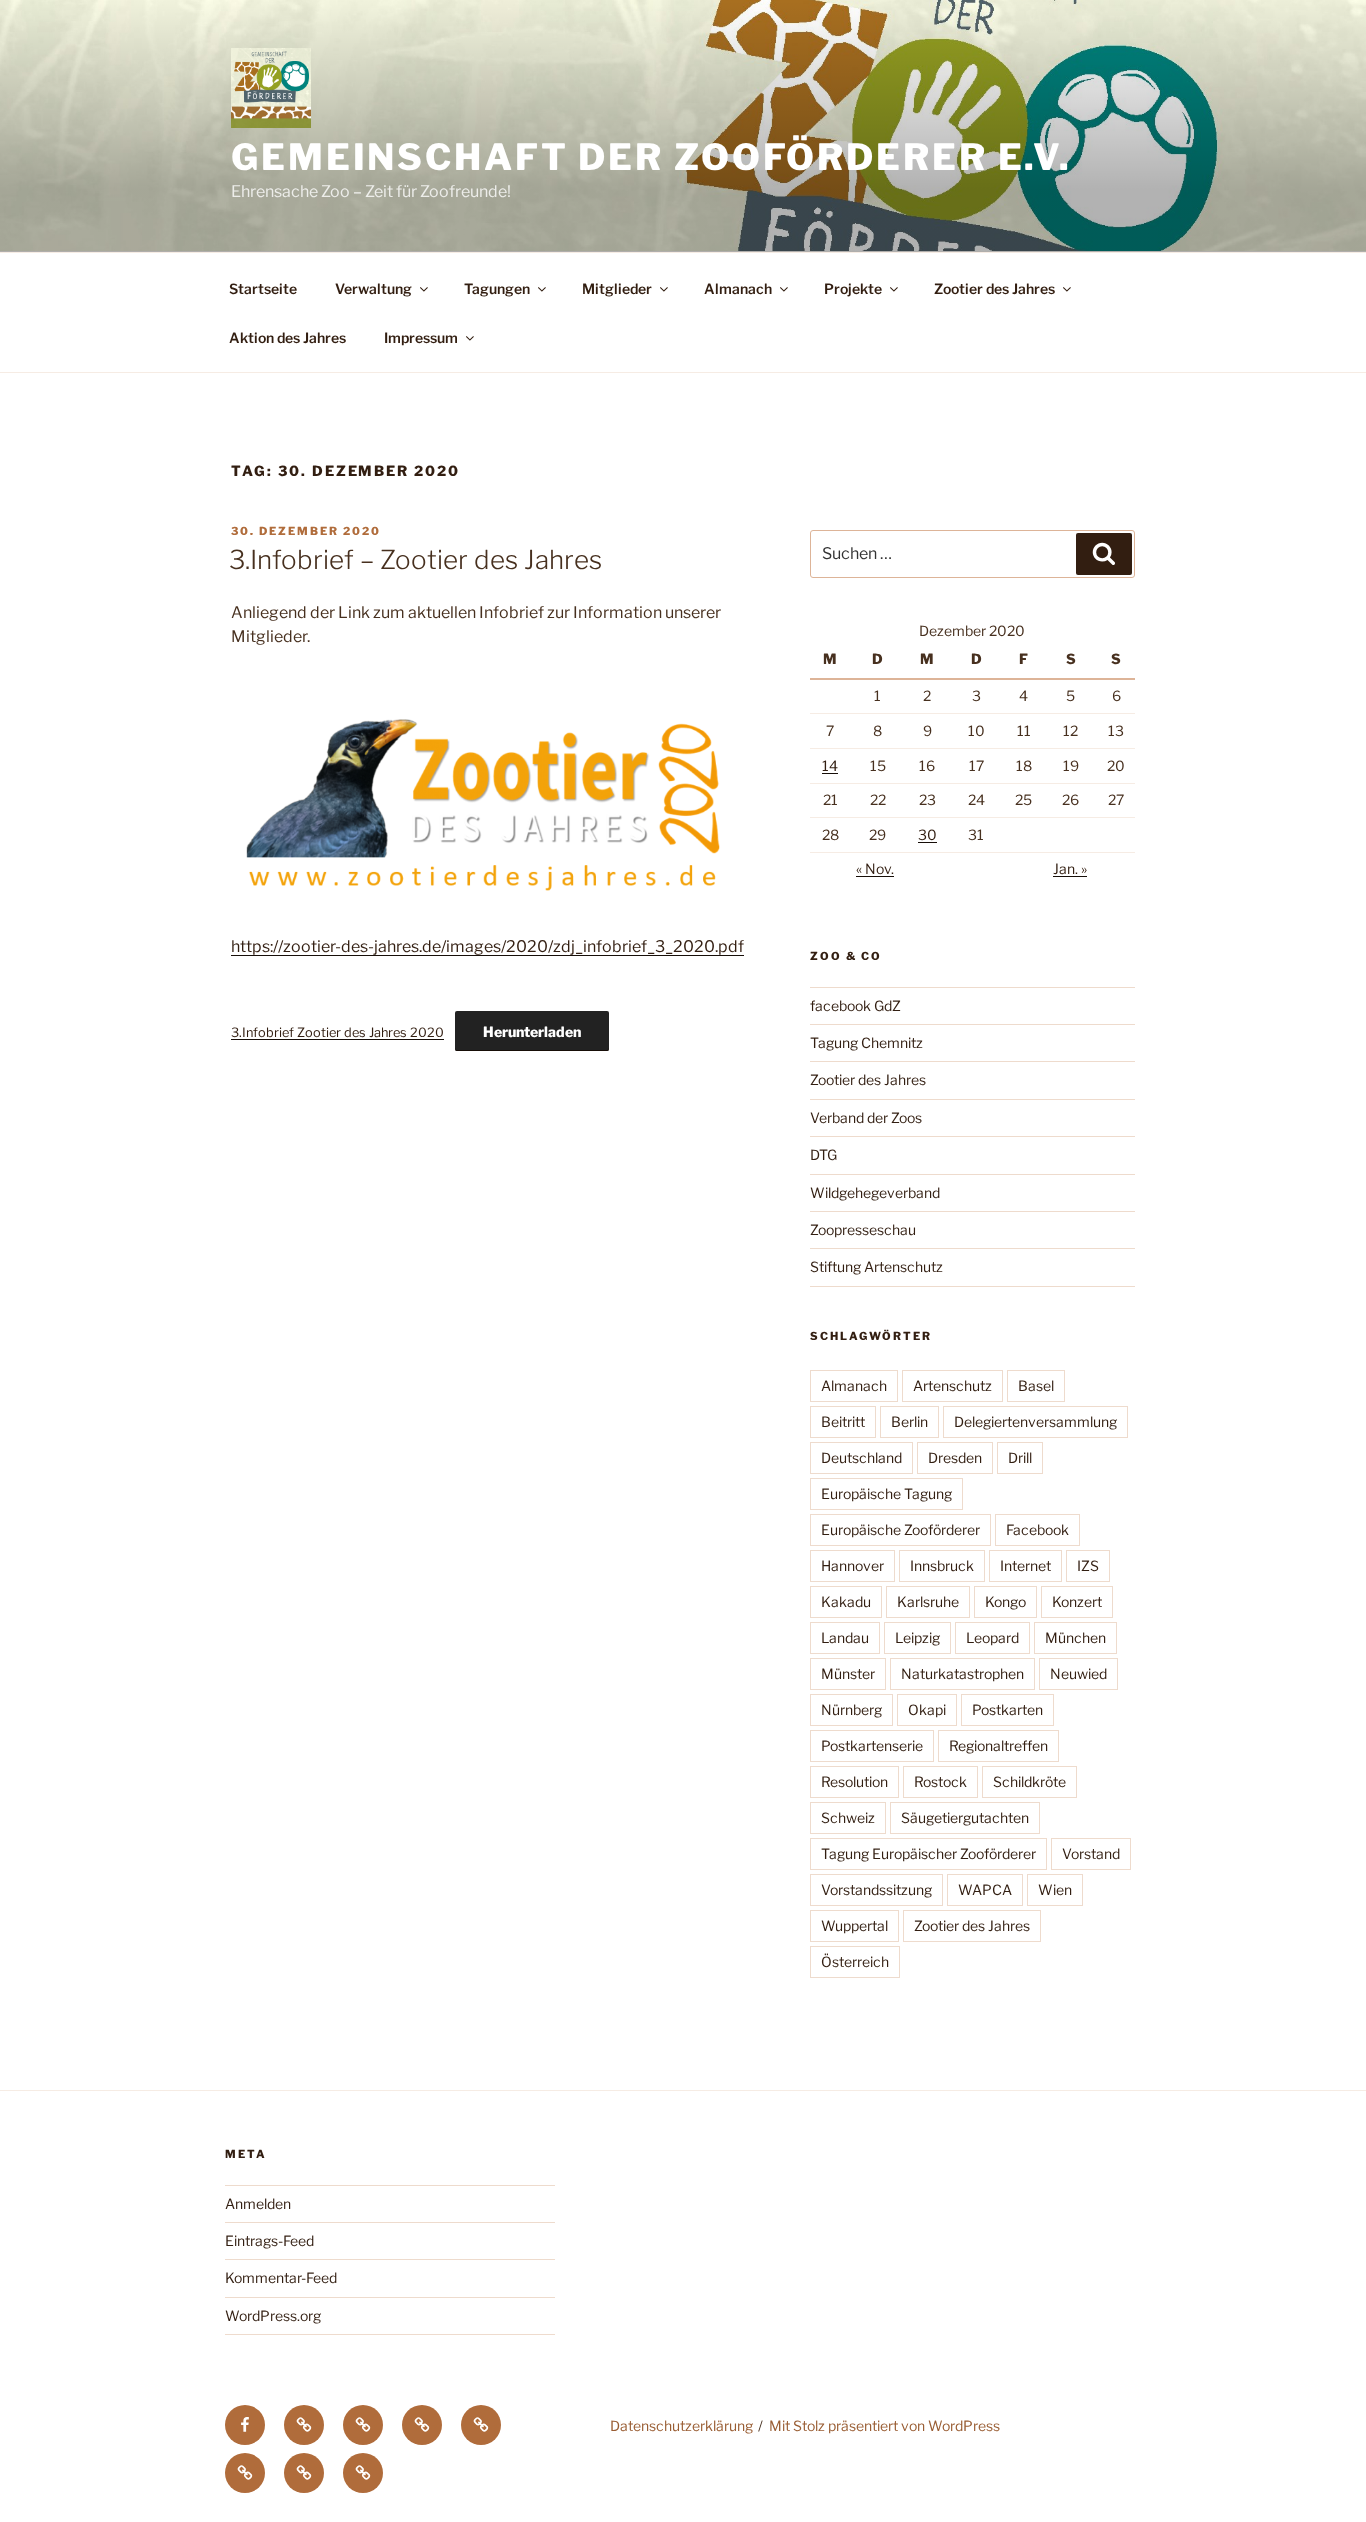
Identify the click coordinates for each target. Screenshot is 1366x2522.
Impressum (421, 337)
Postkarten (1007, 1709)
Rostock (940, 1781)
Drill (1020, 1457)
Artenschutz (952, 1385)
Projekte (853, 288)
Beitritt (843, 1421)
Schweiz (848, 1817)
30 (927, 834)
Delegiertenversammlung (1035, 1421)
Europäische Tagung (886, 1493)
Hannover (852, 1565)
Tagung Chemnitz (866, 1042)
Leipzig (917, 1637)
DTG (823, 1154)
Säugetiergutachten (965, 1817)
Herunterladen (532, 1031)
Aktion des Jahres (287, 337)
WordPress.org (273, 2315)
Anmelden (258, 2203)
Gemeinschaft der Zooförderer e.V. (651, 157)
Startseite (263, 288)
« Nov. (875, 868)
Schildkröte (1029, 1781)
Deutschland (861, 1457)
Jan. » (1070, 868)
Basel (1036, 1385)
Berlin (909, 1421)
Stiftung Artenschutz (876, 1266)
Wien (1055, 1889)
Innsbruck (942, 1565)
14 (830, 765)
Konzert (1077, 1601)
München (1075, 1637)
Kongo (1005, 1601)
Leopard (992, 1637)
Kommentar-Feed (281, 2277)
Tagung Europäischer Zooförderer (928, 1853)
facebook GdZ (855, 1005)
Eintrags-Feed (269, 2240)
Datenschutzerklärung (681, 2425)
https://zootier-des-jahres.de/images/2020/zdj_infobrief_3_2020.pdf (487, 946)
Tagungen (497, 288)
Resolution (854, 1781)
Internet (1025, 1565)
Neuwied (1078, 1673)
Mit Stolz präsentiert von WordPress (884, 2425)
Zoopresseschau (863, 1229)
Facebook (1037, 1529)
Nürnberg (851, 1709)
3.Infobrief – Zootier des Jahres (415, 559)
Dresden (955, 1457)
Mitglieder (617, 288)
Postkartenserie (872, 1745)
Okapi (927, 1709)
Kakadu (846, 1601)
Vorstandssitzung (876, 1889)
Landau (845, 1637)
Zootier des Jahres (994, 288)
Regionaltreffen (998, 1745)
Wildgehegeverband (875, 1192)
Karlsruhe (928, 1601)
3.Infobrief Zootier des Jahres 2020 (337, 1032)
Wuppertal (854, 1925)
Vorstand (1091, 1853)
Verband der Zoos (866, 1117)
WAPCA (985, 1889)
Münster (848, 1673)
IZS (1088, 1565)
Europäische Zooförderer (900, 1529)
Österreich (855, 1961)
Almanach (738, 288)
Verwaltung (373, 288)
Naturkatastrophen (962, 1673)
